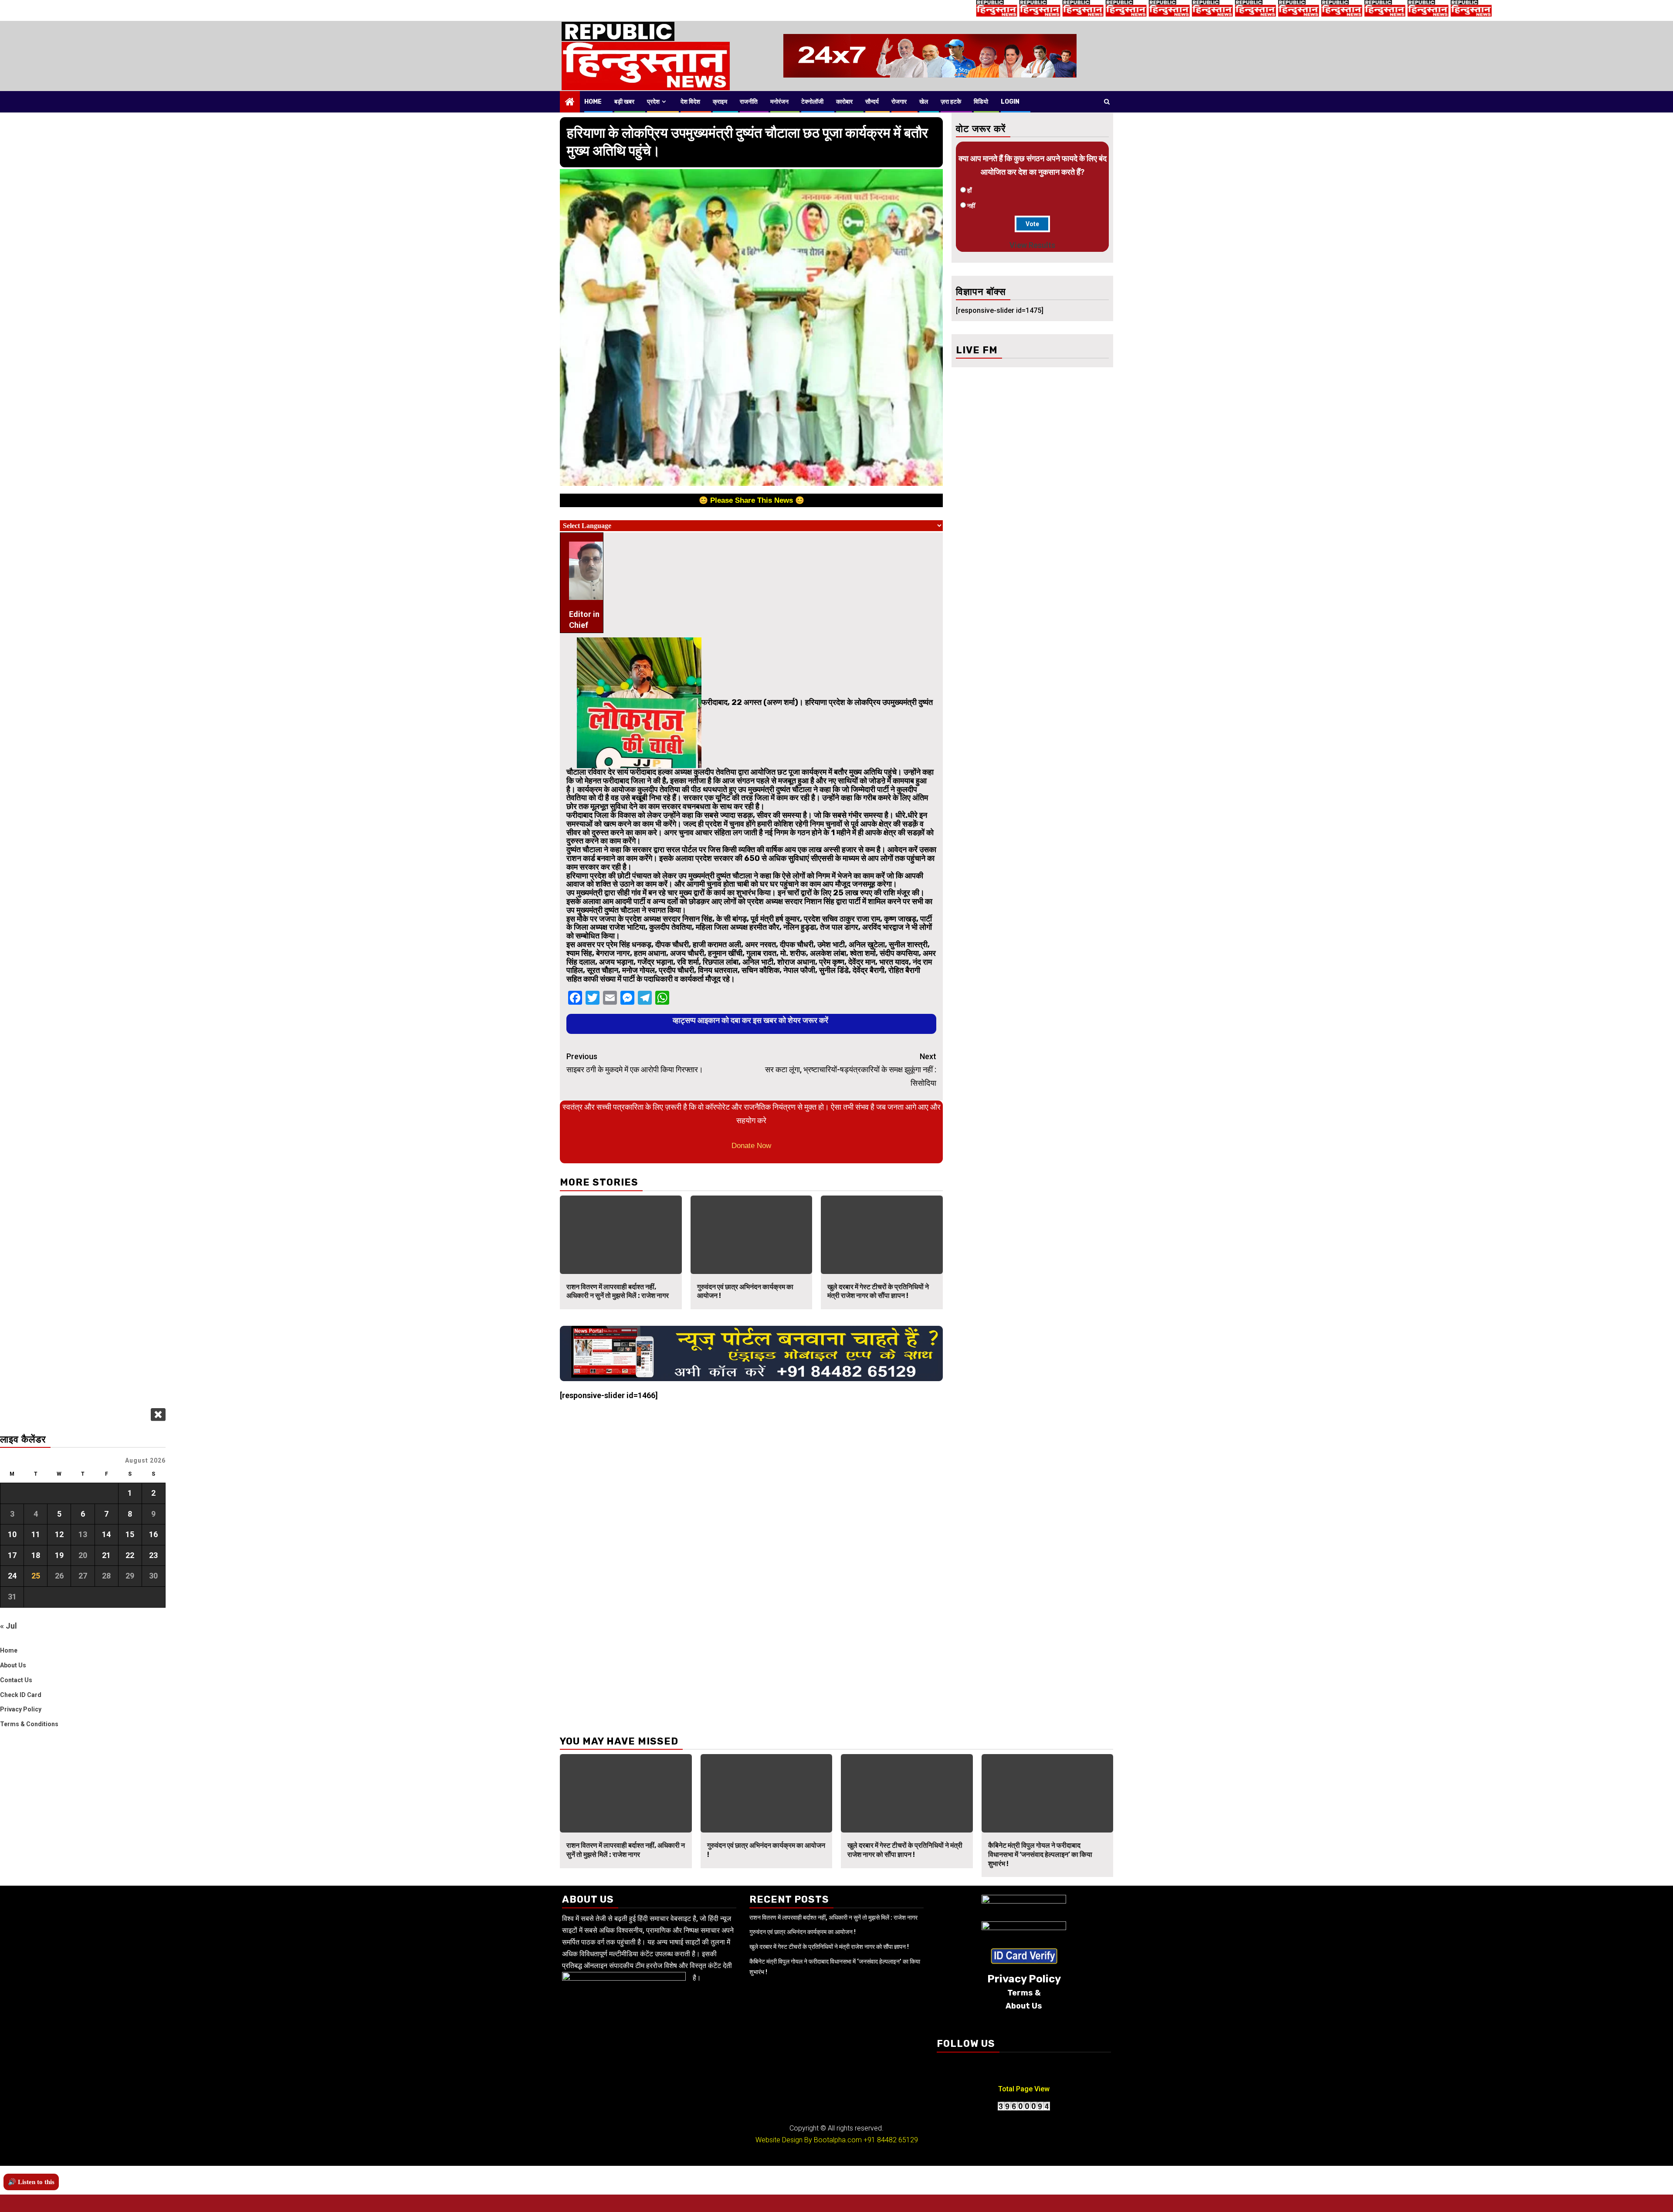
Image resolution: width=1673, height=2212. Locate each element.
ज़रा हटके (951, 102)
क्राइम (720, 102)
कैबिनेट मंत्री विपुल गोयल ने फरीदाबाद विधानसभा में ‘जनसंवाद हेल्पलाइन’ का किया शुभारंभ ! (1040, 1855)
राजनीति (749, 102)
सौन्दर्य (872, 102)
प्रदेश (653, 102)
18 (36, 1555)
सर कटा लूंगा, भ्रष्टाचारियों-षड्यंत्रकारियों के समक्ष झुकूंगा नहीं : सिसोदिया (851, 1070)
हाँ (969, 190)
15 (130, 1534)
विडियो (981, 102)
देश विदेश (690, 102)
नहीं (971, 206)
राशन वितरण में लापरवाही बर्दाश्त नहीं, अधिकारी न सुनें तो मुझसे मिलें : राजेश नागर (618, 1291)
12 (59, 1534)
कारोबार (844, 102)
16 (153, 1534)
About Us (13, 1665)
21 (106, 1555)
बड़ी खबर (624, 102)
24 (12, 1576)
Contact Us (16, 1680)
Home (593, 102)
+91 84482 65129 (891, 2140)
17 (12, 1555)
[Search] (1107, 102)
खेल (924, 102)
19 (59, 1555)
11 (36, 1534)
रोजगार (899, 102)
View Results (1032, 245)
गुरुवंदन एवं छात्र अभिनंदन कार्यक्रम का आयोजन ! (803, 1932)
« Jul (8, 1626)
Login (1010, 102)
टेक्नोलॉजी (812, 102)
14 (106, 1534)
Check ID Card (21, 1695)
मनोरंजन (779, 102)
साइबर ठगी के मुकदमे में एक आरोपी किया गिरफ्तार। (635, 1063)
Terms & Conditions (29, 1724)
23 (153, 1555)
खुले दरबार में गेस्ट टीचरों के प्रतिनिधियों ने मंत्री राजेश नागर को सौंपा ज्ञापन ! (878, 1291)
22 (130, 1555)
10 (12, 1534)
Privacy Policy (21, 1709)
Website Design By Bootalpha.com (809, 2140)
